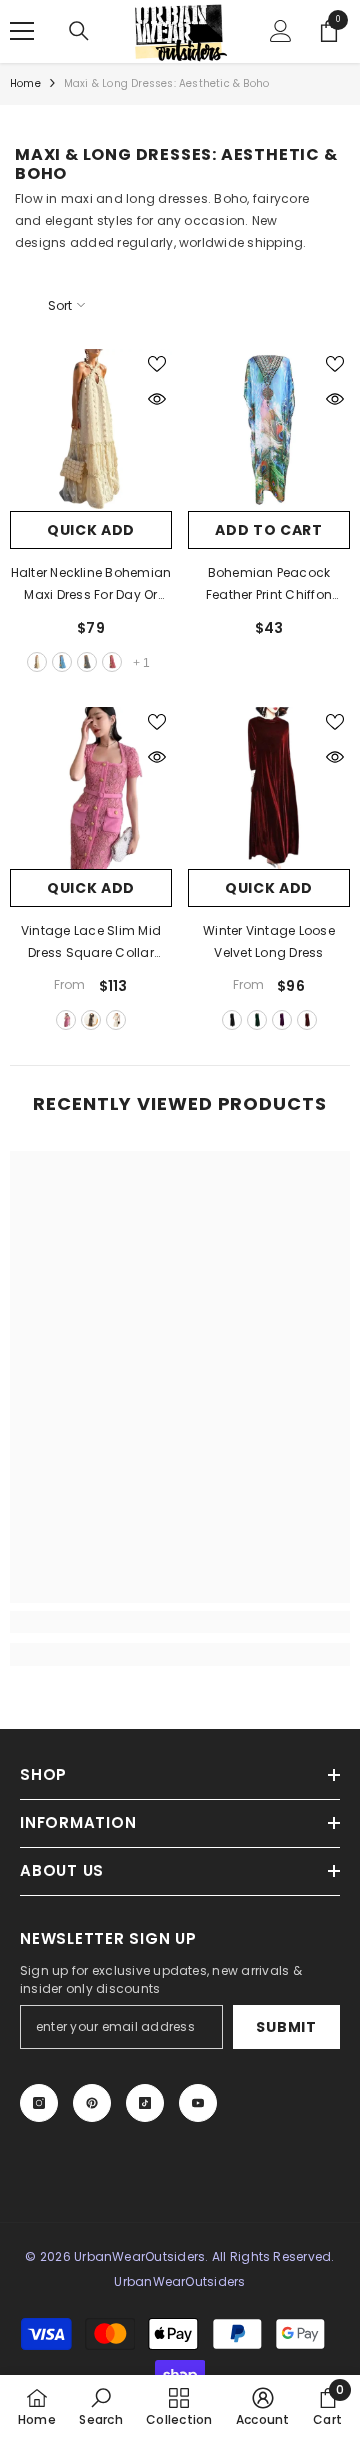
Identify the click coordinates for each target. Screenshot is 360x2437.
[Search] (79, 31)
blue (62, 662)
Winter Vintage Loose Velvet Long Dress (269, 941)
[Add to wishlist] (157, 364)
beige (37, 662)
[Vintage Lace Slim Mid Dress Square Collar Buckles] (91, 788)
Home (25, 83)
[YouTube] (198, 2103)
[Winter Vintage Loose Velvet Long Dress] (269, 788)
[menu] (22, 31)
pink (112, 662)
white (116, 1020)
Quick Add (91, 530)
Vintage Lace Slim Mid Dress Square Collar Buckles (91, 943)
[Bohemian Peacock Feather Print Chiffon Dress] (269, 430)
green (257, 1020)
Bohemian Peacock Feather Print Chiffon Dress (269, 585)
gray (87, 662)
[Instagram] (39, 2103)
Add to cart (269, 530)
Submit (286, 2027)
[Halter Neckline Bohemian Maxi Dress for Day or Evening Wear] (91, 430)
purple (282, 1020)
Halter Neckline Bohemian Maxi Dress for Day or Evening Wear (91, 585)
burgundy (307, 1020)
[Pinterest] (92, 2103)
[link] (180, 1622)
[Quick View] (157, 399)
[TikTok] (145, 2103)
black (91, 1020)
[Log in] (281, 31)
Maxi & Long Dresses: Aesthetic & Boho (166, 83)
